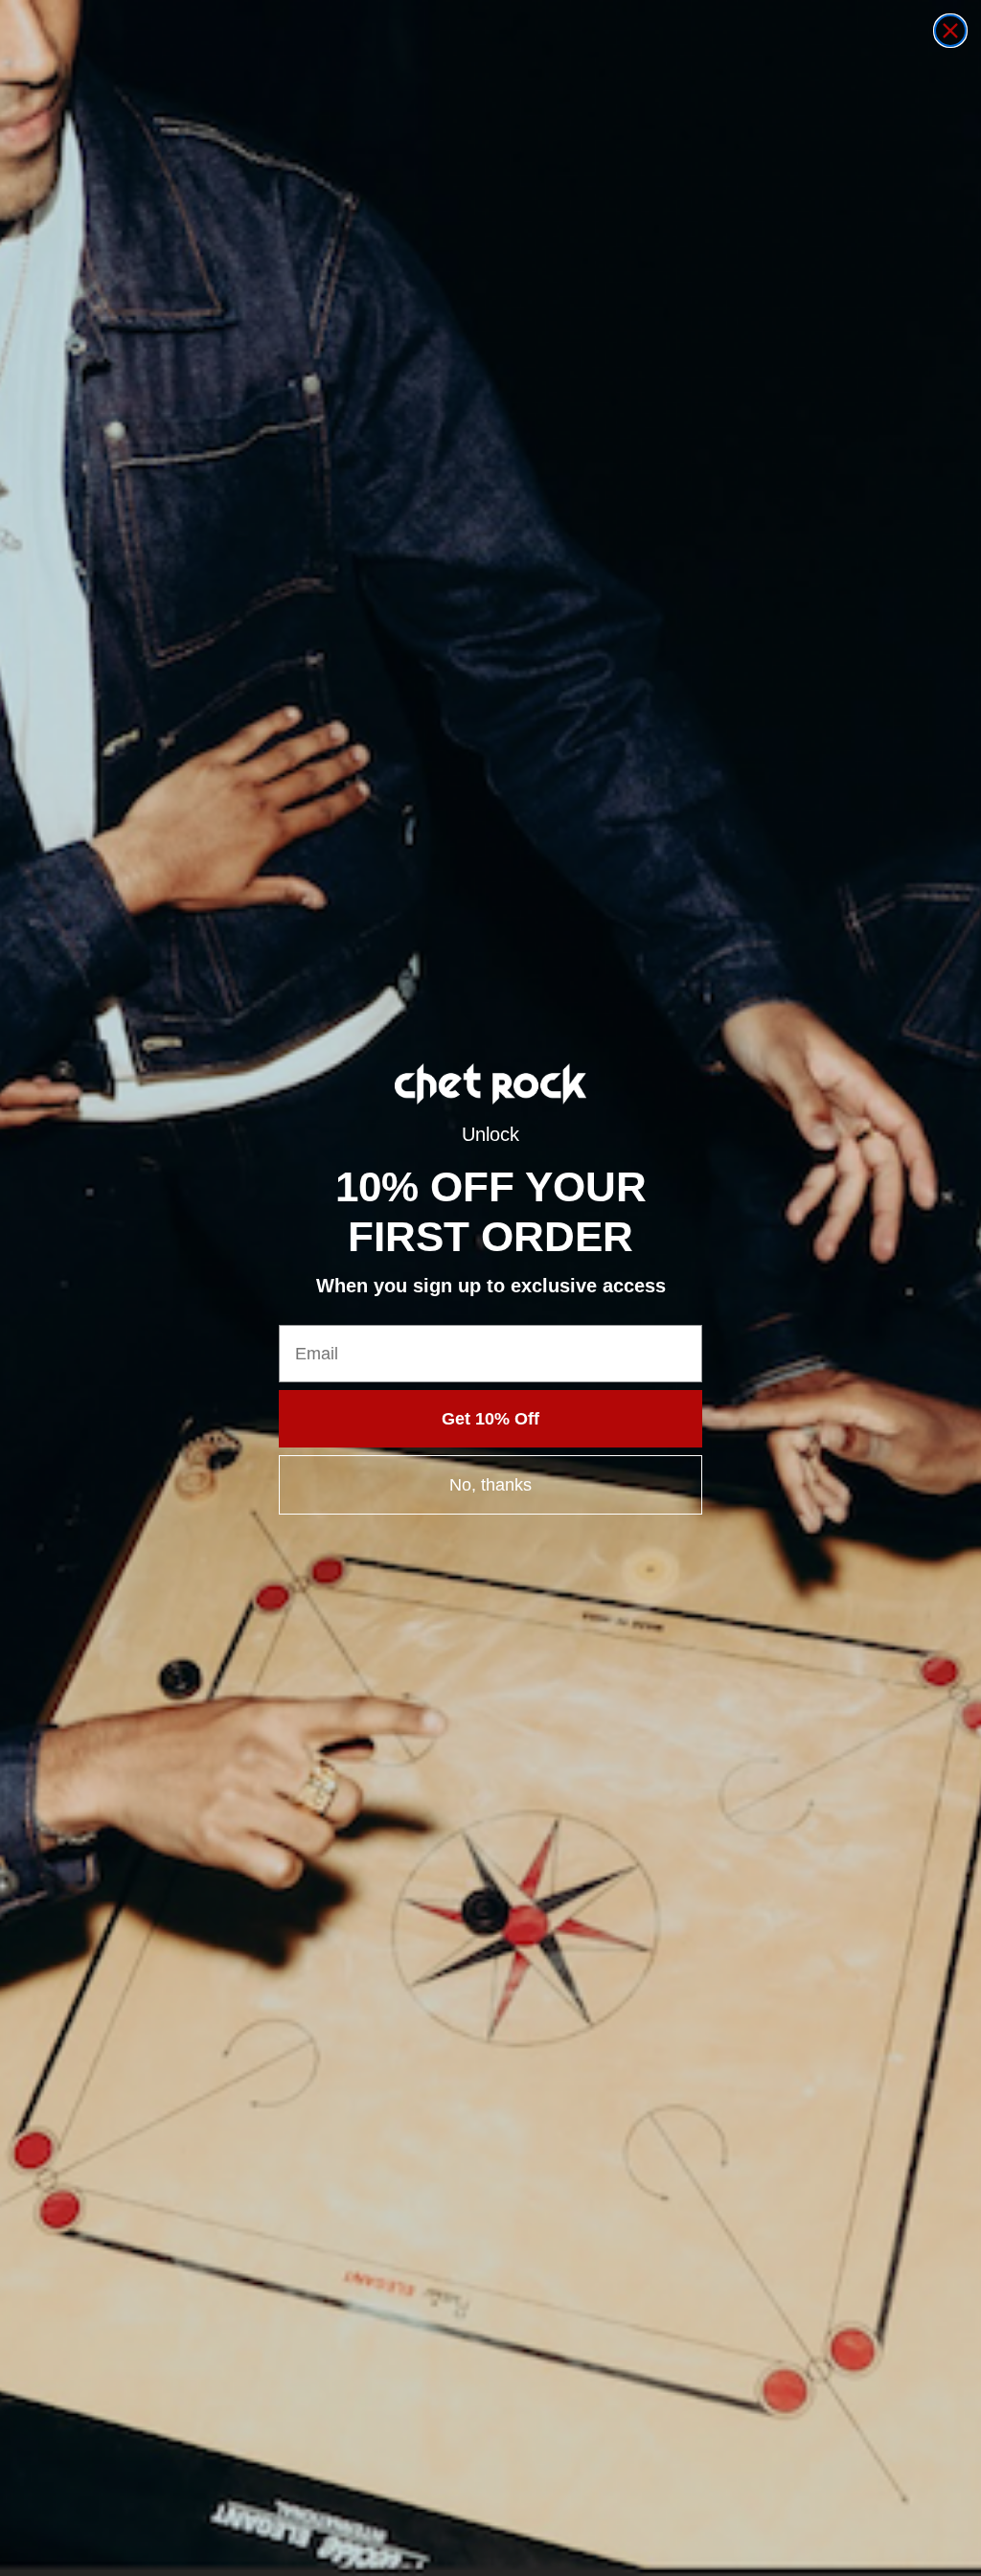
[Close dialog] (950, 31)
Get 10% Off (490, 1419)
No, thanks (490, 1485)
